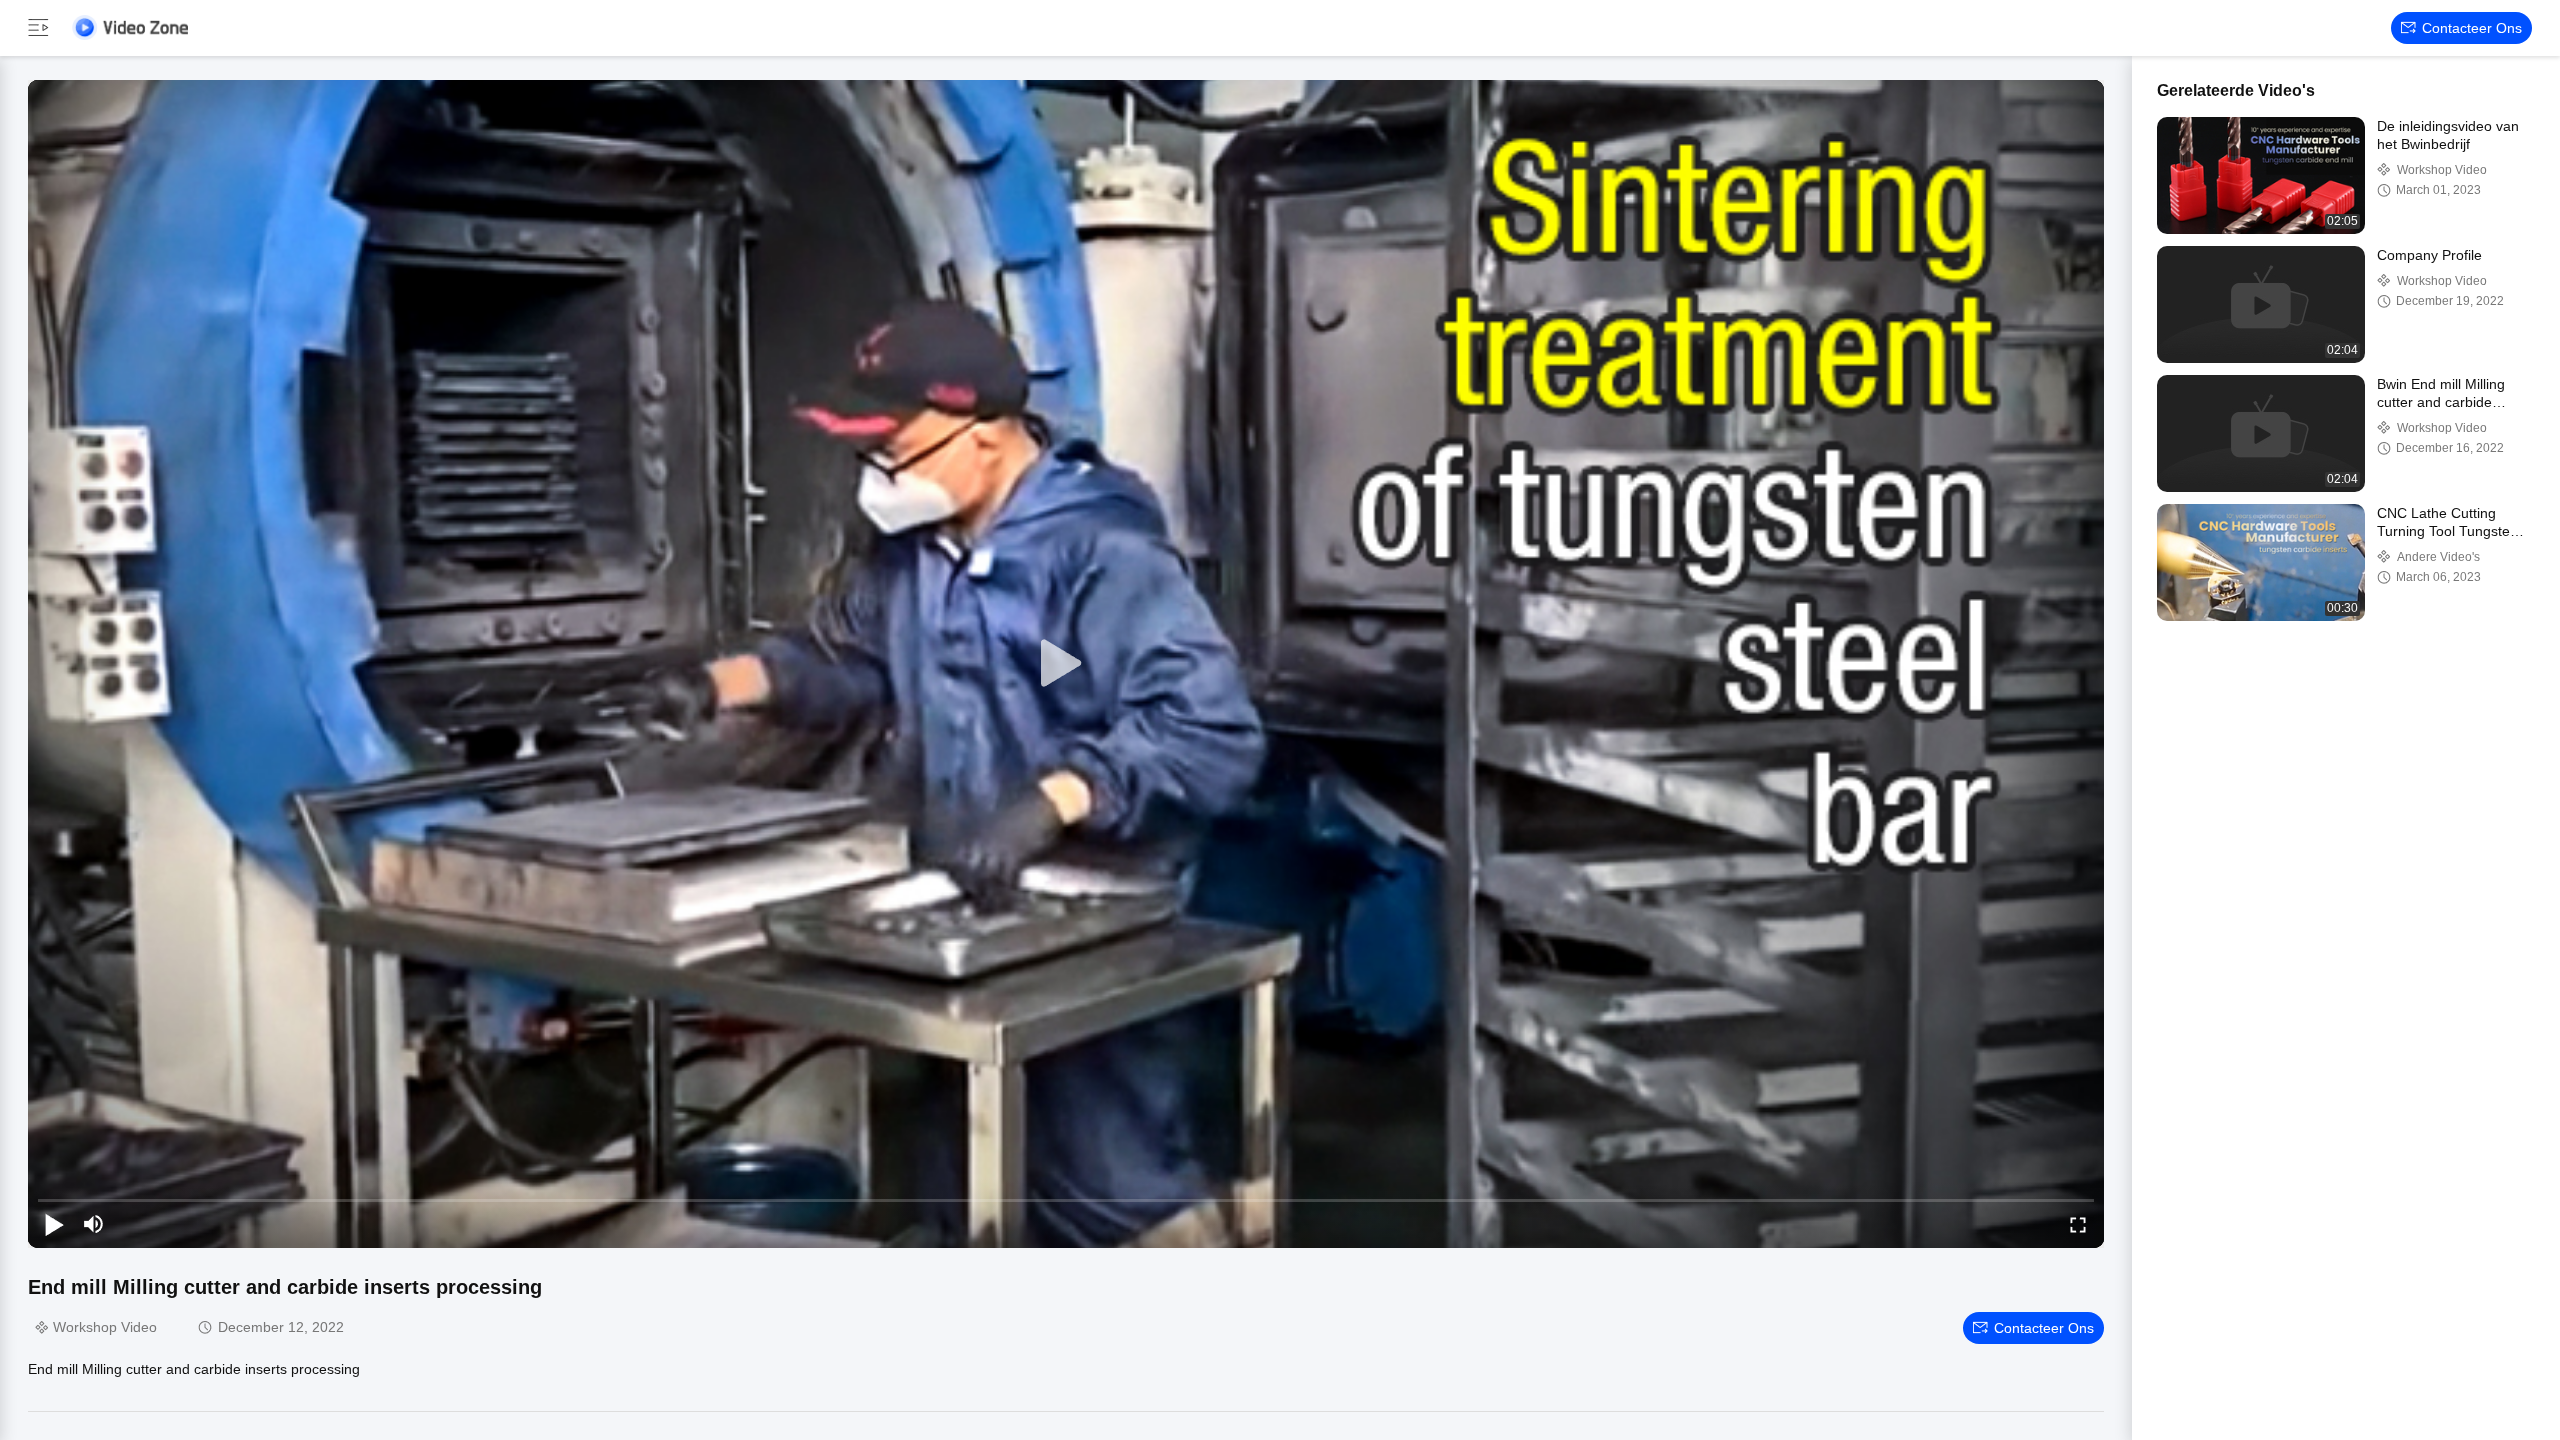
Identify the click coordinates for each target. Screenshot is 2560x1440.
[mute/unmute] (94, 1224)
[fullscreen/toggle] (2078, 1224)
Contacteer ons (2472, 28)
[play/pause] (54, 1224)
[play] (1066, 664)
